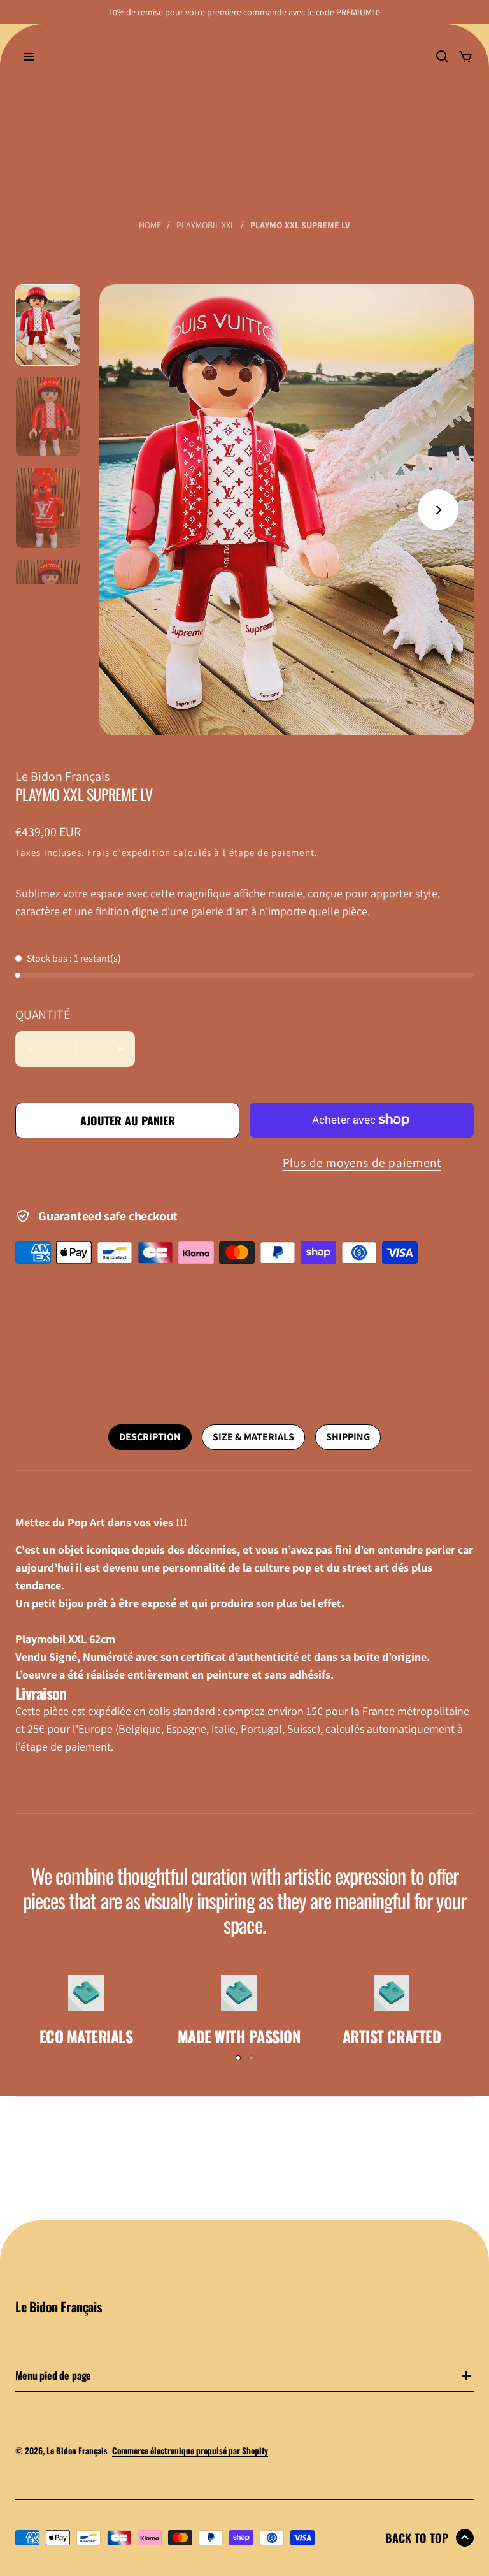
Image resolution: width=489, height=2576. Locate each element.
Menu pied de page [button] (53, 2377)
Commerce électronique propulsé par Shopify (190, 2450)
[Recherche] (443, 57)
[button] (438, 510)
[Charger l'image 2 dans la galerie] (48, 417)
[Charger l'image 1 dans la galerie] (48, 325)
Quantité (42, 1015)
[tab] (150, 1437)
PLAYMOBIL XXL (206, 225)
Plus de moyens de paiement (362, 1162)
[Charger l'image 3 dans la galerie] (48, 508)
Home (150, 225)
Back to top (417, 2538)
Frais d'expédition (129, 852)
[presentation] (287, 510)
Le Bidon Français (77, 2450)
